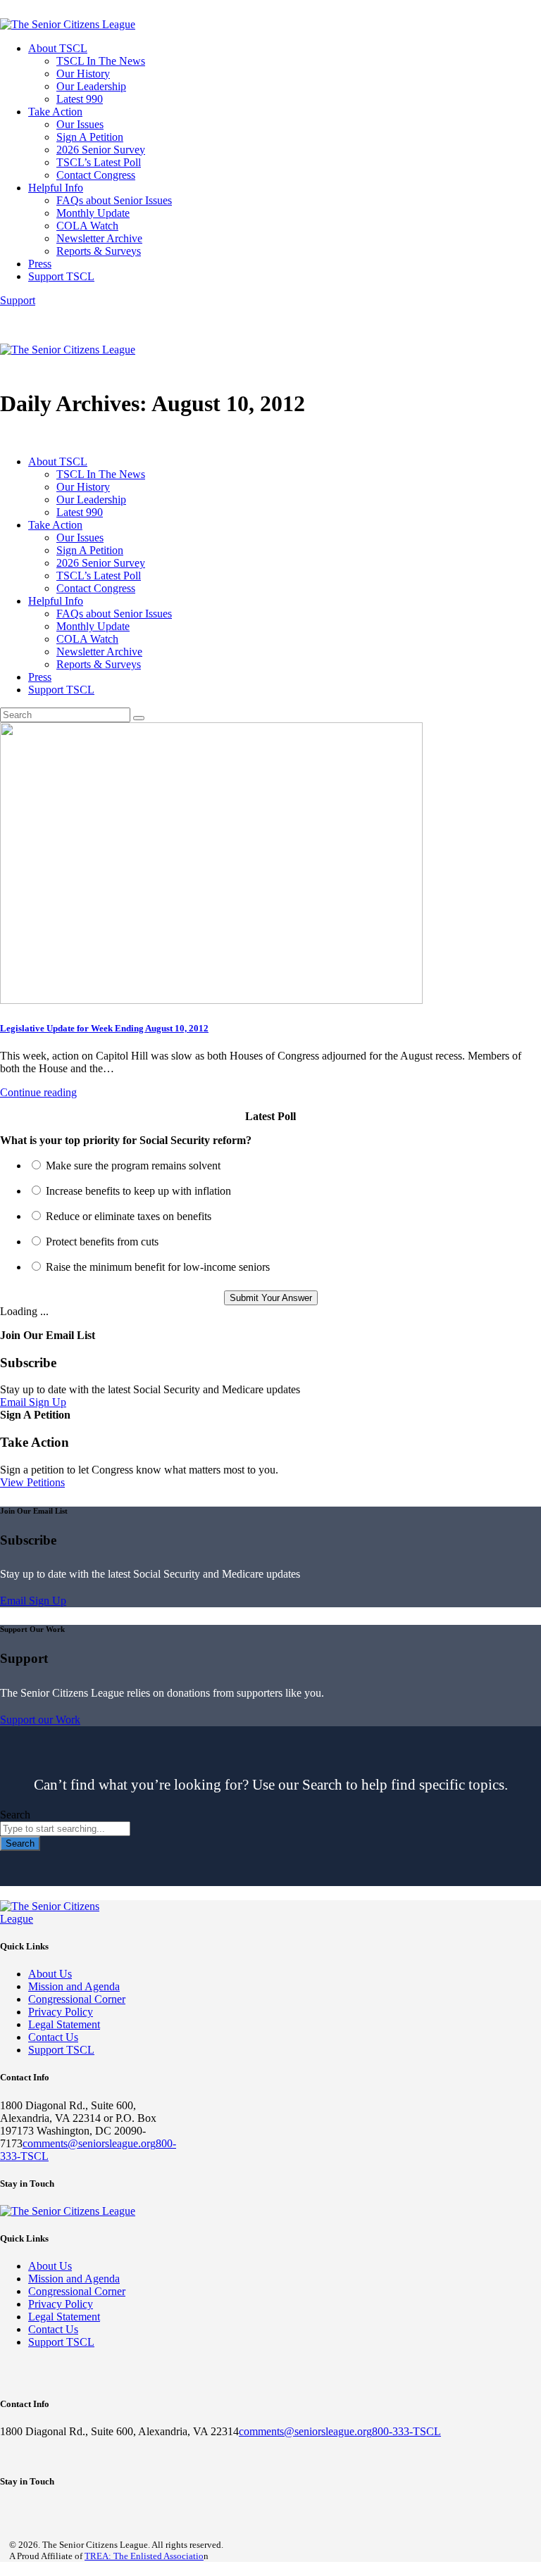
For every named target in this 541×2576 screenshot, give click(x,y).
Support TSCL (61, 2050)
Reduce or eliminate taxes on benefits (129, 1216)
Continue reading (38, 1092)
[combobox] (65, 1829)
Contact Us (53, 2037)
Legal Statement (64, 2024)
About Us (50, 1974)
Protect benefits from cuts (102, 1242)
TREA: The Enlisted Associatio (144, 2556)
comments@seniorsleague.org (89, 2143)
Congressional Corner (77, 1999)
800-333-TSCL (406, 2431)
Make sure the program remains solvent (133, 1166)
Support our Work (40, 1720)
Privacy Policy (61, 2012)
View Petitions (32, 1482)
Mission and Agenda (74, 1986)
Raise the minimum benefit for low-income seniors (158, 1267)
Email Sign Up (33, 1402)
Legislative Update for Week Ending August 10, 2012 (104, 1028)
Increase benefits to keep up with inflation (138, 1191)
